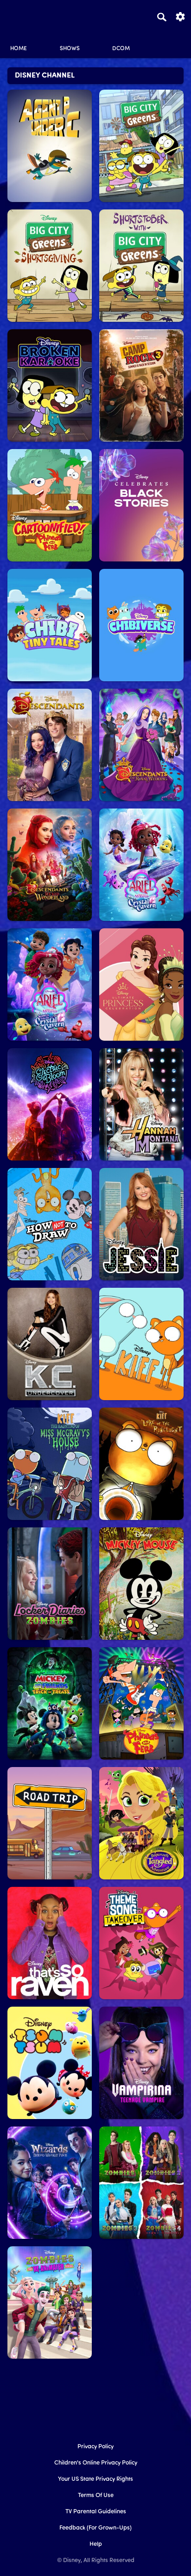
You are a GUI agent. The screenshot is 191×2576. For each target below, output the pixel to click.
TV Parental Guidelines (96, 2512)
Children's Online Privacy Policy (96, 2463)
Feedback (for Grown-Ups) (95, 2528)
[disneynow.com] (24, 15)
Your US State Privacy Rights (95, 2479)
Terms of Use (96, 2495)
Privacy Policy (95, 2447)
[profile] (172, 41)
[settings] (180, 16)
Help (96, 2544)
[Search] (162, 17)
